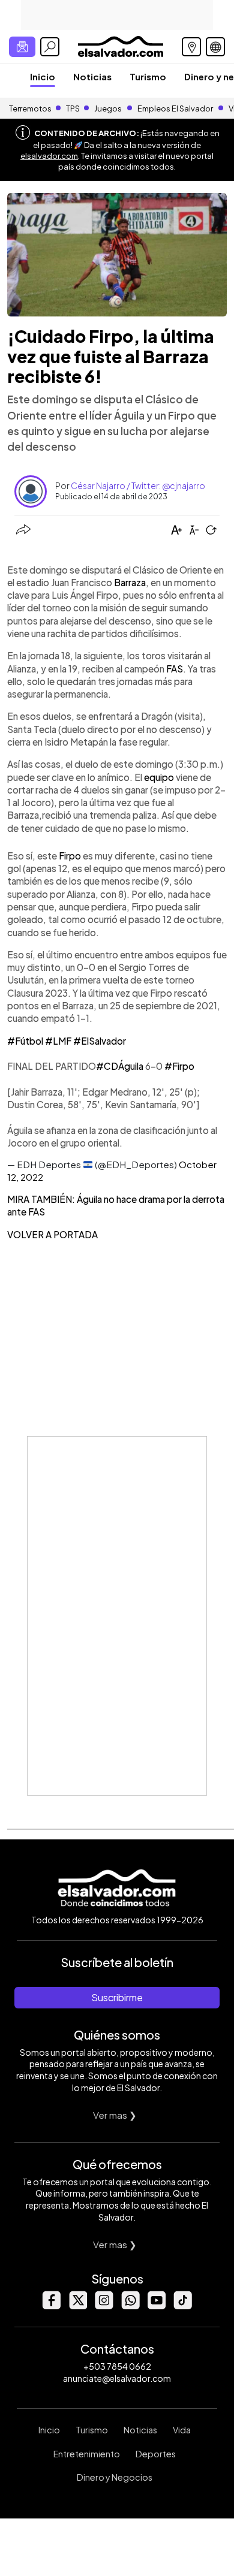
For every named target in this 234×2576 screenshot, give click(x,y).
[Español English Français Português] (215, 47)
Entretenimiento (87, 2454)
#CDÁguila (120, 1066)
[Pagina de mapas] (191, 47)
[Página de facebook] (51, 2306)
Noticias (92, 76)
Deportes (156, 2454)
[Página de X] (77, 2306)
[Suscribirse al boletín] (22, 47)
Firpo (70, 856)
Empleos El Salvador (175, 108)
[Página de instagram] (104, 2306)
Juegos (108, 108)
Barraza (130, 582)
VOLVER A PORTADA (52, 1234)
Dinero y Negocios (115, 2477)
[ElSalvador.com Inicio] (120, 45)
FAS (175, 669)
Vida (182, 2430)
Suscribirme (117, 1997)
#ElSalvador (100, 1041)
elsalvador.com (49, 156)
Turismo (148, 76)
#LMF (58, 1041)
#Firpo (179, 1066)
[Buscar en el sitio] (50, 47)
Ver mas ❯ (115, 2115)
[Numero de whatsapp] (130, 2306)
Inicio (43, 76)
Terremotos (30, 108)
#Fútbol (25, 1041)
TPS (73, 108)
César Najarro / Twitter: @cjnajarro (138, 485)
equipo (159, 777)
